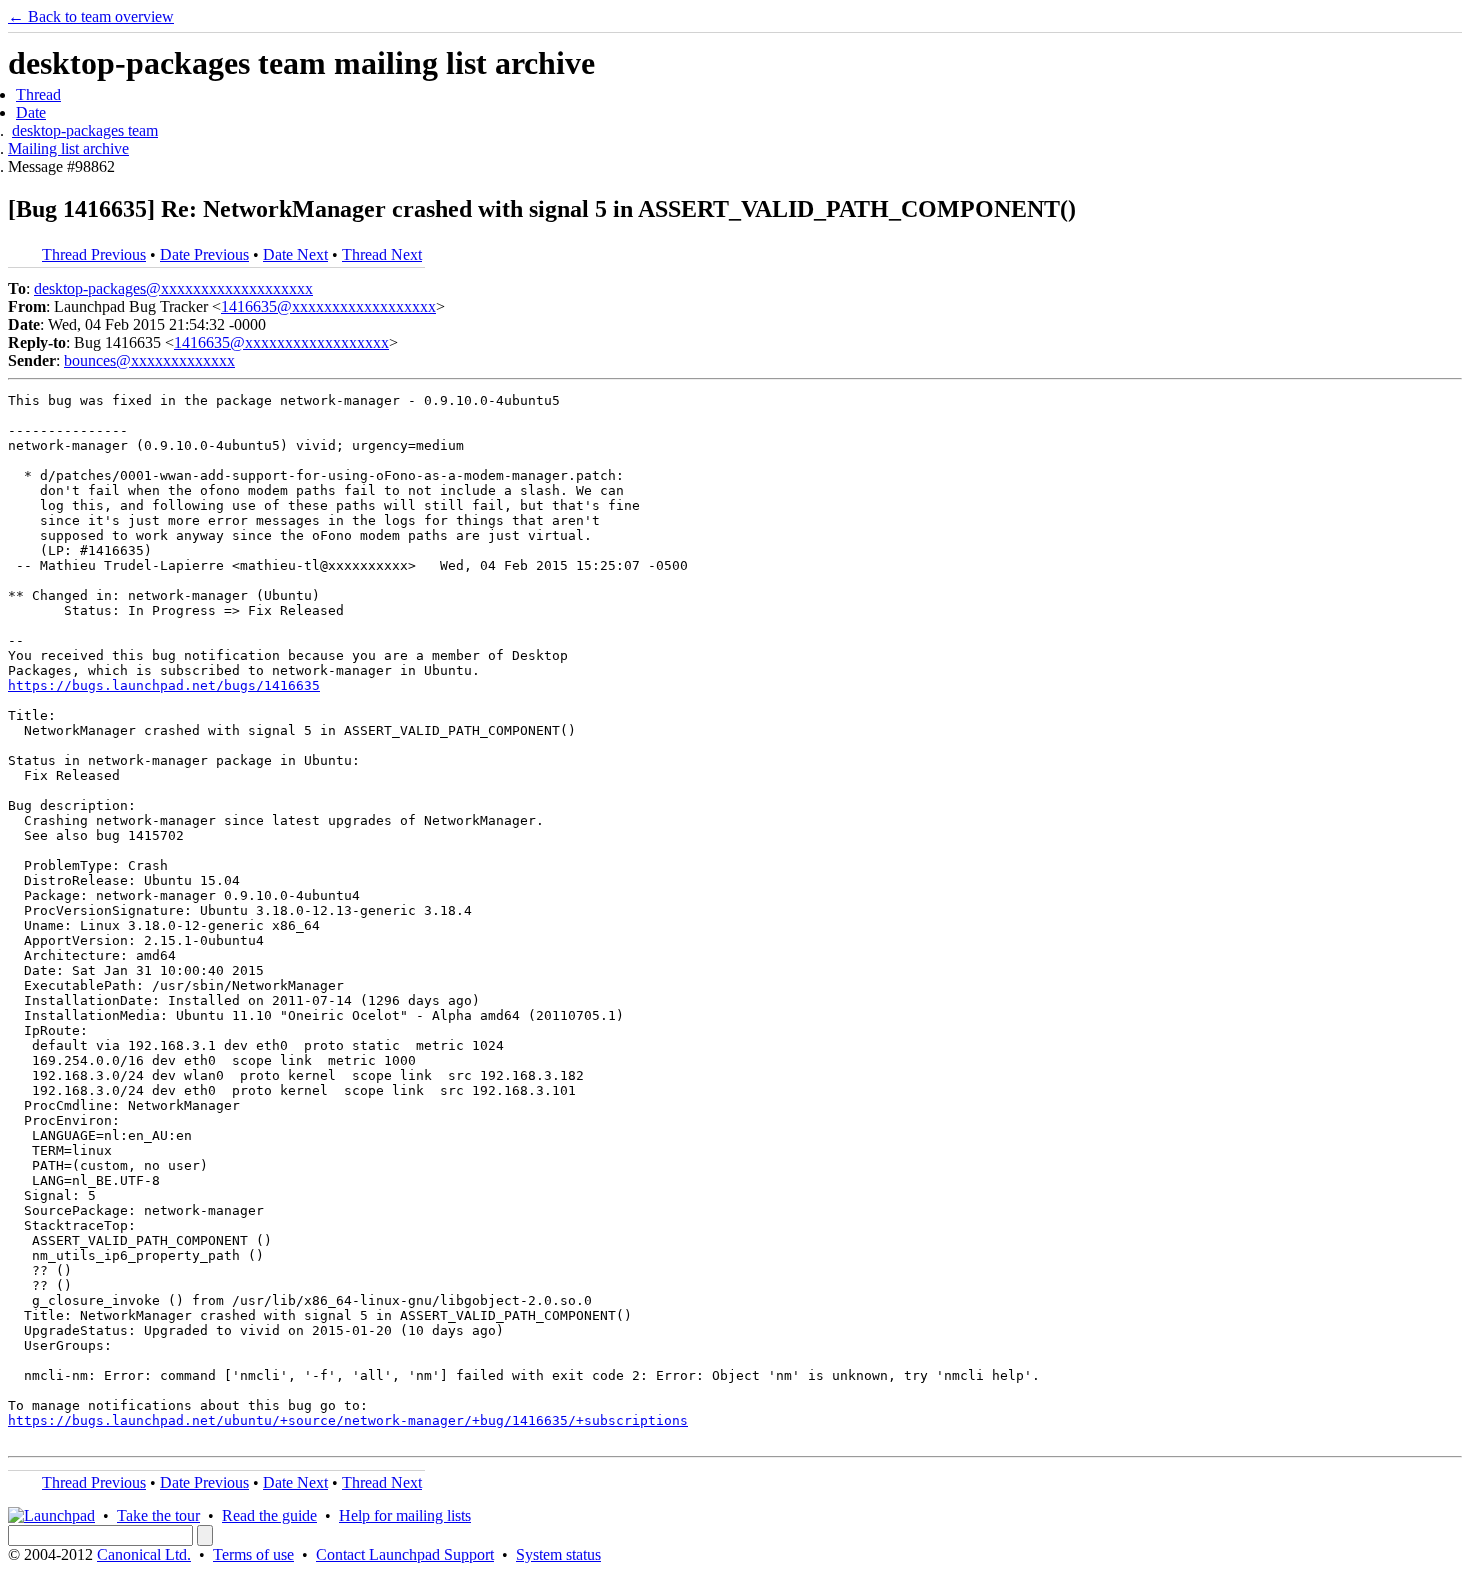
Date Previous (204, 254)
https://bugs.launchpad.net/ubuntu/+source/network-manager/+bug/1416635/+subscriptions (348, 1420)
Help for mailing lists (405, 1515)
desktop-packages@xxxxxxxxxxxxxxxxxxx (173, 288)
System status (558, 1554)
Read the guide (269, 1515)
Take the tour (158, 1515)
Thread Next (382, 254)
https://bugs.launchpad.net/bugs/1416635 (164, 685)
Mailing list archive (68, 148)
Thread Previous (94, 254)
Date (31, 112)
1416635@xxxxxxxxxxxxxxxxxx (328, 306)
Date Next (295, 254)
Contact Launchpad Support (405, 1554)
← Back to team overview (91, 16)
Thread (38, 94)
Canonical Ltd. (144, 1554)
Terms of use (253, 1554)
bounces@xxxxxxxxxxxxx (149, 360)
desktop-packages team (85, 130)
